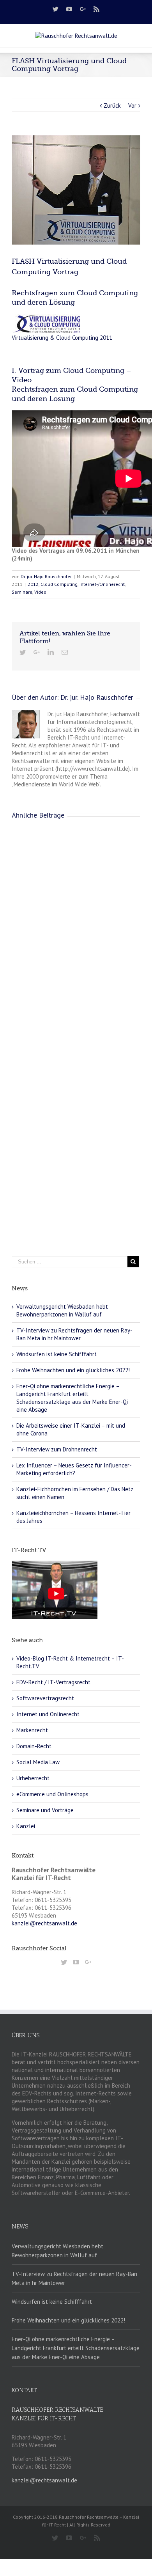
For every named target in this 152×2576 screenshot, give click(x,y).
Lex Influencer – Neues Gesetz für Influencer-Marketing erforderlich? (74, 1469)
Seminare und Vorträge (45, 1810)
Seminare (22, 592)
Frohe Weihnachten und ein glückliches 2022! (73, 1370)
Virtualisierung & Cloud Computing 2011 (62, 338)
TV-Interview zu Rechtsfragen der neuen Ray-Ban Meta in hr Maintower (74, 1334)
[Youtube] (69, 9)
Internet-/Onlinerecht (102, 584)
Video (40, 592)
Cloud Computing (59, 584)
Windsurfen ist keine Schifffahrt (57, 1354)
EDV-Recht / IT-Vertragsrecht (53, 1682)
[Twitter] (56, 9)
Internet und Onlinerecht (48, 1714)
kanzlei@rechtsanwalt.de (44, 1923)
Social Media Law (38, 1762)
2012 (33, 584)
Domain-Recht (34, 1746)
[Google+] (83, 9)
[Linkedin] (51, 652)
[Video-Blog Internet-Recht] (55, 1564)
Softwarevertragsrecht (45, 1698)
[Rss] (96, 9)
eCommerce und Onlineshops (52, 1794)
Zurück (112, 106)
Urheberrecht (33, 1778)
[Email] (65, 652)
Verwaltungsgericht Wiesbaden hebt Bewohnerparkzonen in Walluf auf (62, 1310)
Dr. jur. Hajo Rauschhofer (46, 576)
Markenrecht (32, 1730)
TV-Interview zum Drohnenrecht (57, 1449)
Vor (132, 106)
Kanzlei (26, 1826)
